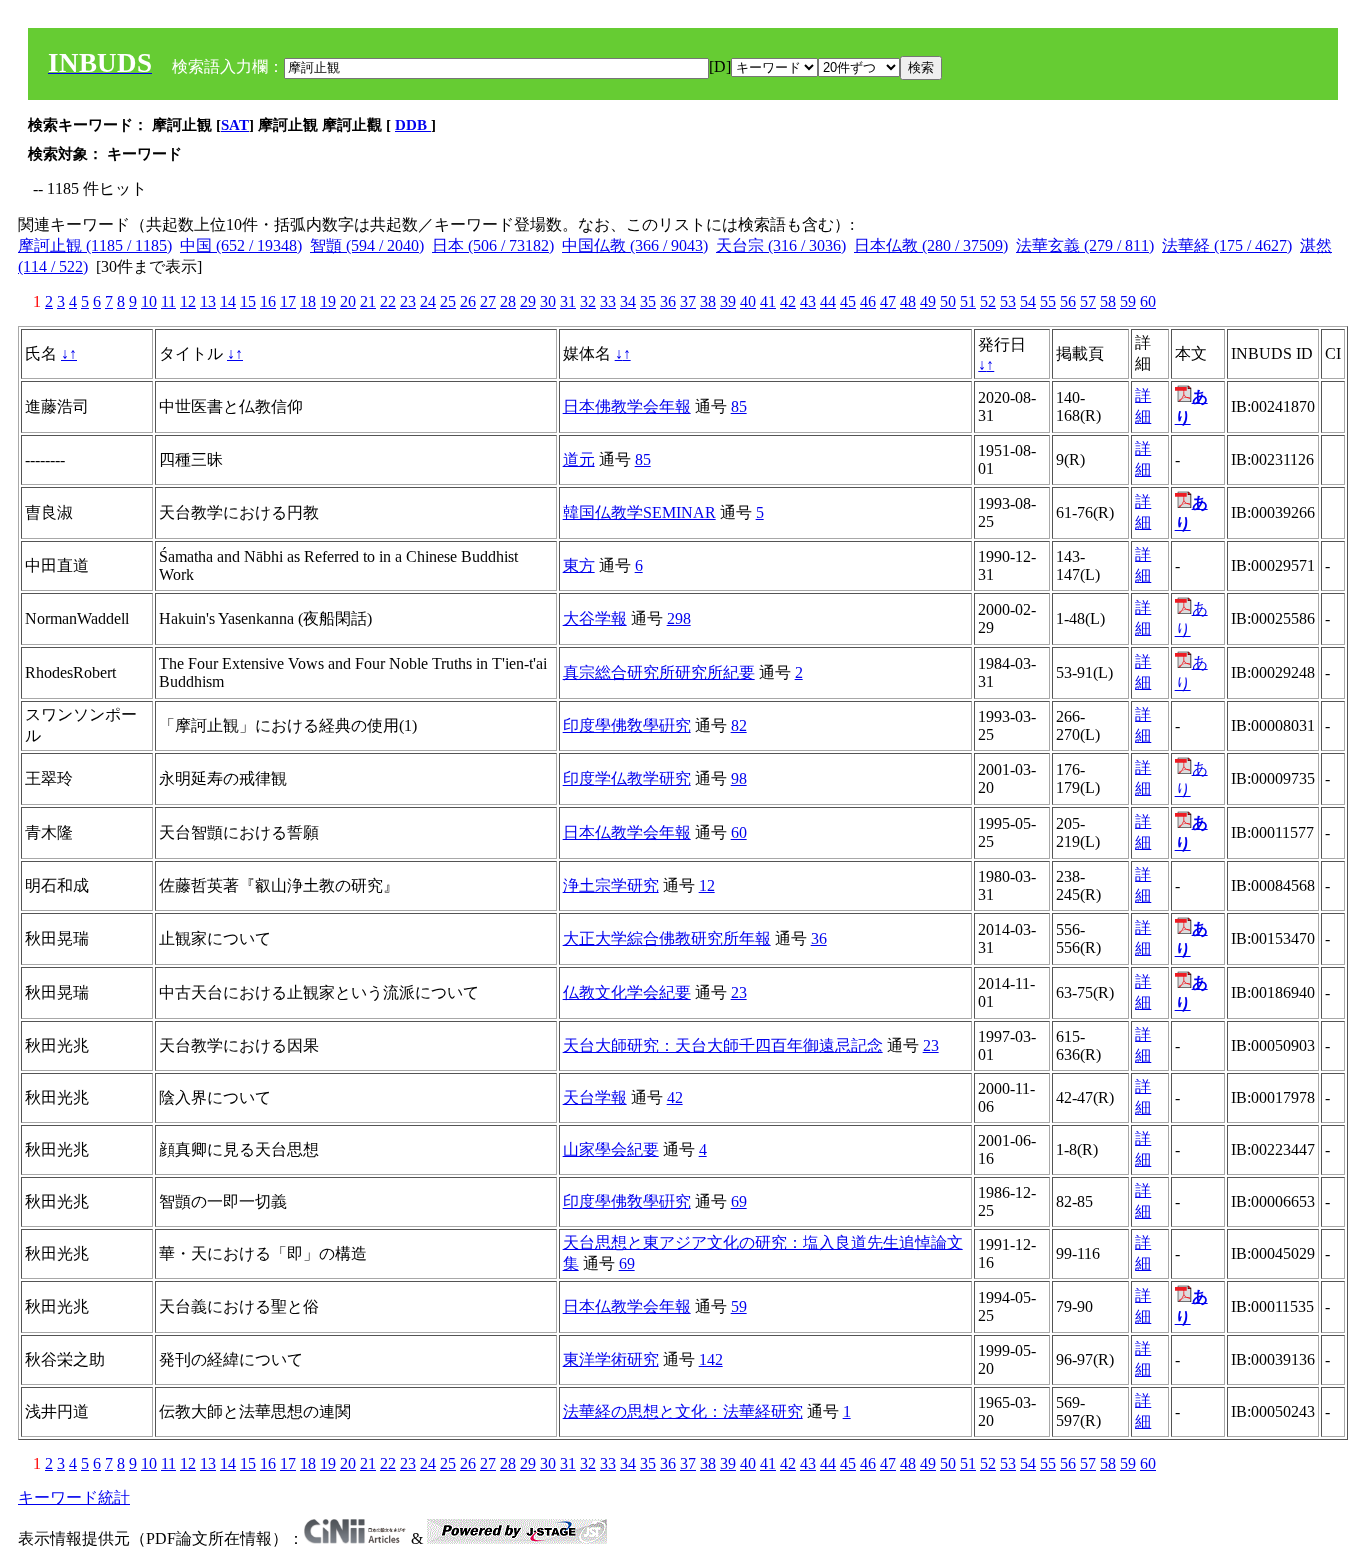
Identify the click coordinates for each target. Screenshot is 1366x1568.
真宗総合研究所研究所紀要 (659, 672)
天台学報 (595, 1097)
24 (428, 301)
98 (739, 778)
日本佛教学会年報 (627, 406)
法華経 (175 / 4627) (1227, 245)
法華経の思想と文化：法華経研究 (683, 1411)
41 (768, 301)
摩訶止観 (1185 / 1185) (95, 245)
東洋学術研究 (611, 1359)
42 (788, 301)
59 (1128, 301)
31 (568, 301)
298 (679, 618)
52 (988, 301)
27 (488, 301)
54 (1028, 301)
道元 (579, 459)
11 (168, 301)
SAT (235, 125)
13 (208, 301)
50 (948, 301)
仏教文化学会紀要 (627, 992)
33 (608, 301)
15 (248, 301)
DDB (413, 125)
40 (748, 301)
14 (228, 301)
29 (528, 301)
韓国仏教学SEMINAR (639, 512)
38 (708, 301)
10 (149, 301)
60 (1148, 301)
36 (668, 301)
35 (648, 301)
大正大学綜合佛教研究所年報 (667, 938)
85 (739, 406)
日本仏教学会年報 (627, 832)
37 (688, 301)
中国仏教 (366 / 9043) (635, 245)
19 (328, 301)
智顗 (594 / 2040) (367, 245)
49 (928, 301)
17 (288, 301)
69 (739, 1201)
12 (188, 301)
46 (868, 301)
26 (468, 301)
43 (808, 301)
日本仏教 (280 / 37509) (931, 245)
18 (308, 301)
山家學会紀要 (611, 1149)
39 (728, 301)
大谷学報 (595, 618)
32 (588, 301)
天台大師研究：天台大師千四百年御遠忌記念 (723, 1045)
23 (408, 301)
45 (848, 301)
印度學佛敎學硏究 (627, 725)
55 (1048, 301)
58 (1108, 301)
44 (828, 301)
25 (448, 301)
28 (508, 301)
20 (348, 301)
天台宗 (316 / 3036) (781, 245)
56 (1068, 301)
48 (908, 301)
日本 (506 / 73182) (493, 245)
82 (739, 725)
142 (711, 1359)
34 (628, 301)
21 (368, 301)
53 (1008, 301)
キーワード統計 (74, 1497)
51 (968, 301)
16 (268, 301)
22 (388, 301)
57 (1088, 301)
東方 (579, 565)
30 (548, 301)
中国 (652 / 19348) (241, 245)
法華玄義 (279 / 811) (1085, 245)
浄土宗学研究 (611, 885)
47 (888, 301)
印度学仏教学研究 (627, 778)
